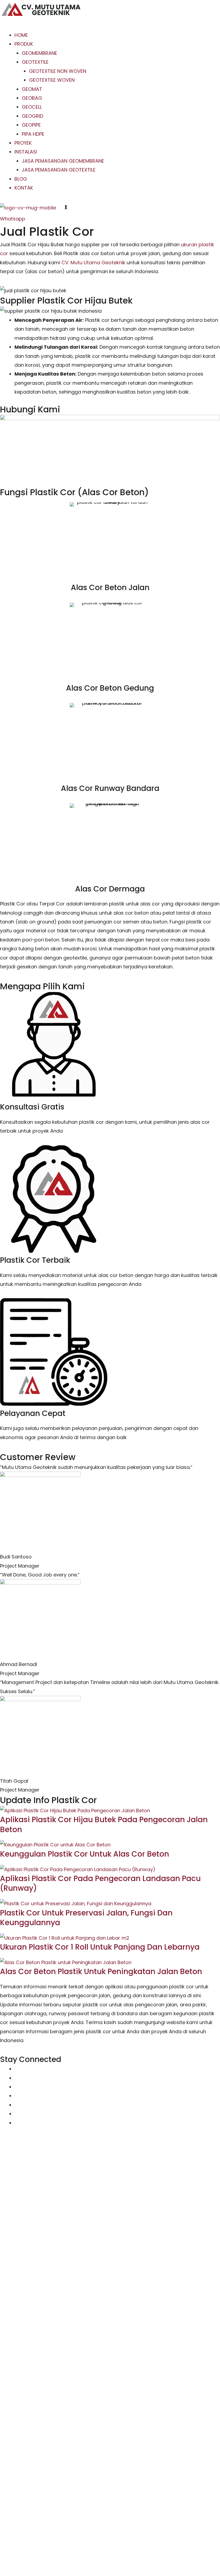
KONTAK (24, 188)
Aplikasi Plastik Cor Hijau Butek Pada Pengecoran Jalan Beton (104, 1824)
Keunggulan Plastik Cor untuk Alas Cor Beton (85, 1854)
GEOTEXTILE (35, 62)
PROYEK (23, 143)
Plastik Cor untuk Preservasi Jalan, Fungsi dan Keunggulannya (86, 1918)
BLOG (21, 179)
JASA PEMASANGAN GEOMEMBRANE (63, 161)
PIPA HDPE (33, 134)
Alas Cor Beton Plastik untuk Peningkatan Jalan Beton (101, 1972)
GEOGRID (32, 116)
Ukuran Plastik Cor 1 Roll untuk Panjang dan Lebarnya (100, 1947)
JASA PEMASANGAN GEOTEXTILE (59, 170)
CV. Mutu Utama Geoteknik (93, 263)
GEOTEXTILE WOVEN (52, 80)
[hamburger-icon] (9, 26)
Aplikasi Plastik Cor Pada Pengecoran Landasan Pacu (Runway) (100, 1883)
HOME (21, 35)
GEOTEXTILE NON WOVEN (58, 71)
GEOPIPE (31, 125)
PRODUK (24, 44)
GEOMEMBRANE (39, 53)
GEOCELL (32, 107)
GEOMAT (32, 89)
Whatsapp (13, 219)
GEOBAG (32, 98)
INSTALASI (26, 152)
